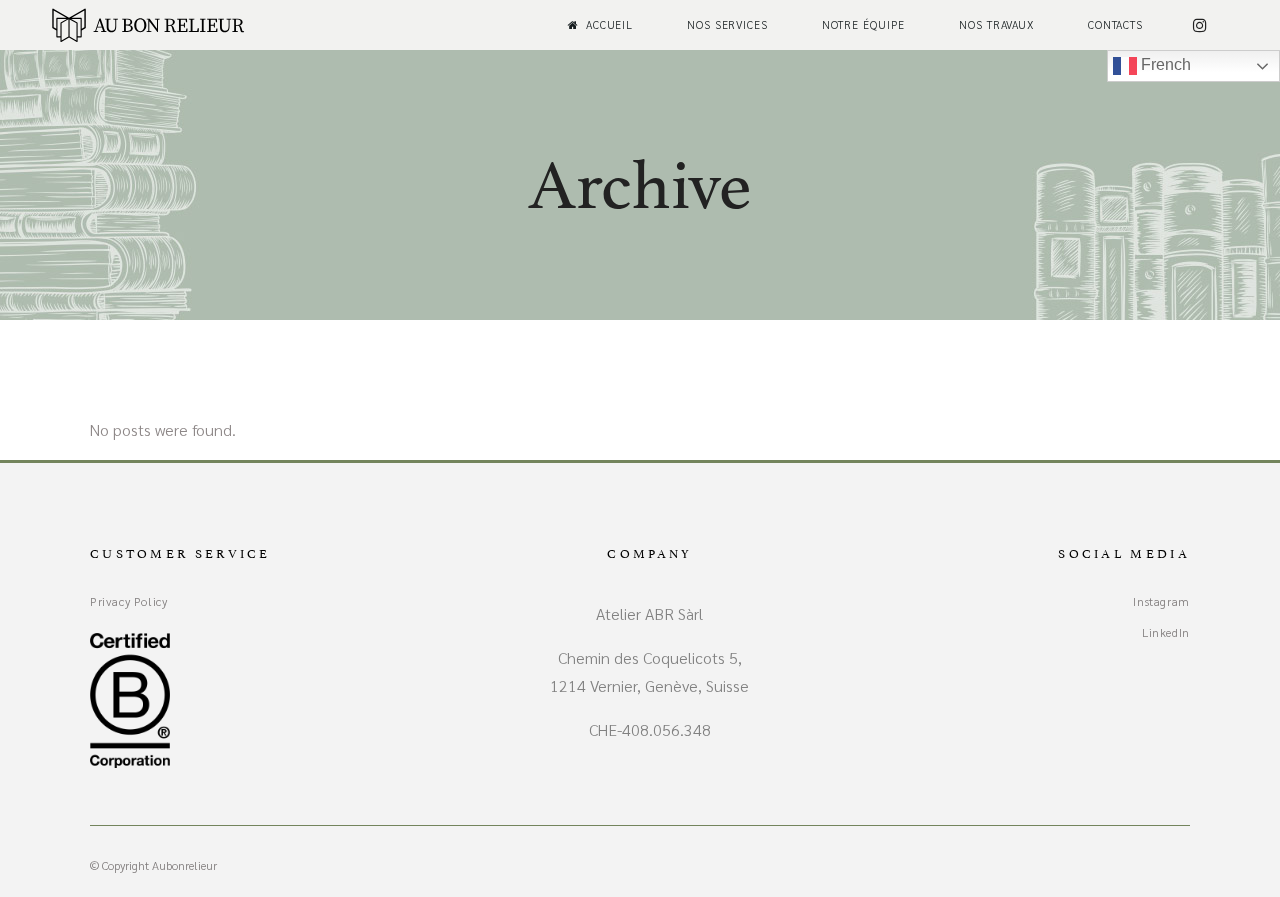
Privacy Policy (128, 601)
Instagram (1161, 601)
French (1164, 64)
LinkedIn (1166, 632)
